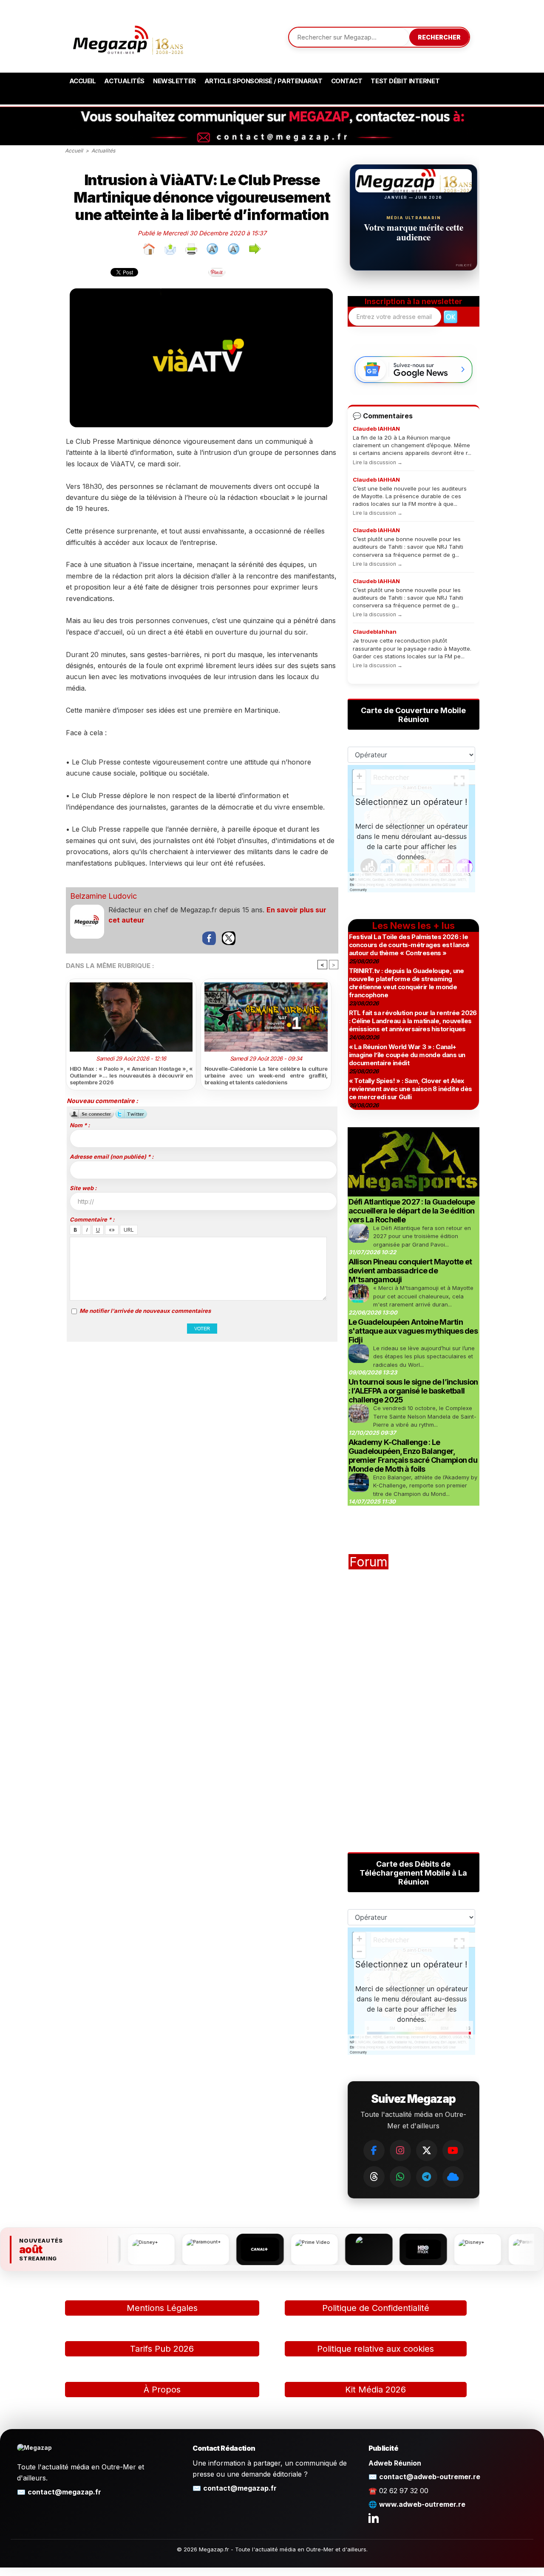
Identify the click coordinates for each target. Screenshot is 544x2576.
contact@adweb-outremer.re (430, 2477)
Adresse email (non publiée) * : (112, 1157)
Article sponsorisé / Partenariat (263, 81)
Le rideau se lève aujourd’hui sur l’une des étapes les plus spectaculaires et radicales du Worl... (424, 1356)
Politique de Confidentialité (376, 2308)
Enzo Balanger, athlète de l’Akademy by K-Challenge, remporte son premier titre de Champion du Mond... (425, 1486)
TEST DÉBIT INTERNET (405, 81)
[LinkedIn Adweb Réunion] (374, 2518)
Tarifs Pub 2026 (162, 2349)
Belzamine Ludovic (103, 896)
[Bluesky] (453, 2177)
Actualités (124, 81)
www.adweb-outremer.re (422, 2504)
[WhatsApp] (400, 2177)
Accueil (83, 81)
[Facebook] (374, 2150)
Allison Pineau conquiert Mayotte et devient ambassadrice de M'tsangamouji (410, 1271)
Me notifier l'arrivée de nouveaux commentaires (145, 1311)
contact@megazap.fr (64, 2492)
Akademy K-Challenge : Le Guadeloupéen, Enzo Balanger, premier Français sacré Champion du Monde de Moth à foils (413, 1456)
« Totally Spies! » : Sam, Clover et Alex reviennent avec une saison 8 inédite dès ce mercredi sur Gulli (411, 1089)
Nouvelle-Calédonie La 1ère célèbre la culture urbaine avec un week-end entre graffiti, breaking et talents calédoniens (266, 1075)
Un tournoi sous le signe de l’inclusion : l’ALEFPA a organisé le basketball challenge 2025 (413, 1391)
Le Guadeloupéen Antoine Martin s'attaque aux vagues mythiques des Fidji (413, 1331)
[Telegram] (427, 2177)
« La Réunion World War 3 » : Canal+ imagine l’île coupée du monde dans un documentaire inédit (407, 1055)
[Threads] (374, 2177)
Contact (347, 81)
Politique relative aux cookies (375, 2349)
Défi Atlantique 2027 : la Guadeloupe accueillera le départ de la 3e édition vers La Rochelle (412, 1211)
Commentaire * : (92, 1219)
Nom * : (80, 1125)
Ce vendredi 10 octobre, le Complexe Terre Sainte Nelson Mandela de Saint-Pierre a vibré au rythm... (425, 1416)
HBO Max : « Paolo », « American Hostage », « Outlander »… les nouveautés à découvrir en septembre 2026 (131, 1075)
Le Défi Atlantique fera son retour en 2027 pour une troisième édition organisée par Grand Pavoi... (422, 1236)
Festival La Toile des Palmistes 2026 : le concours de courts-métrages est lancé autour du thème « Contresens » (409, 945)
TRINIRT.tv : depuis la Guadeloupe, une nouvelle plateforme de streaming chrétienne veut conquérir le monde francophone (407, 983)
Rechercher (439, 37)
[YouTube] (453, 2150)
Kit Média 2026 (375, 2390)
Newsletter (174, 81)
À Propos (162, 2390)
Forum (368, 1562)
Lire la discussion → (378, 462)
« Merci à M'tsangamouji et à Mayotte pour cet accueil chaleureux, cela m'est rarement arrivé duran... (423, 1296)
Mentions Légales (162, 2308)
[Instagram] (400, 2150)
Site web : (83, 1188)
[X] (427, 2150)
